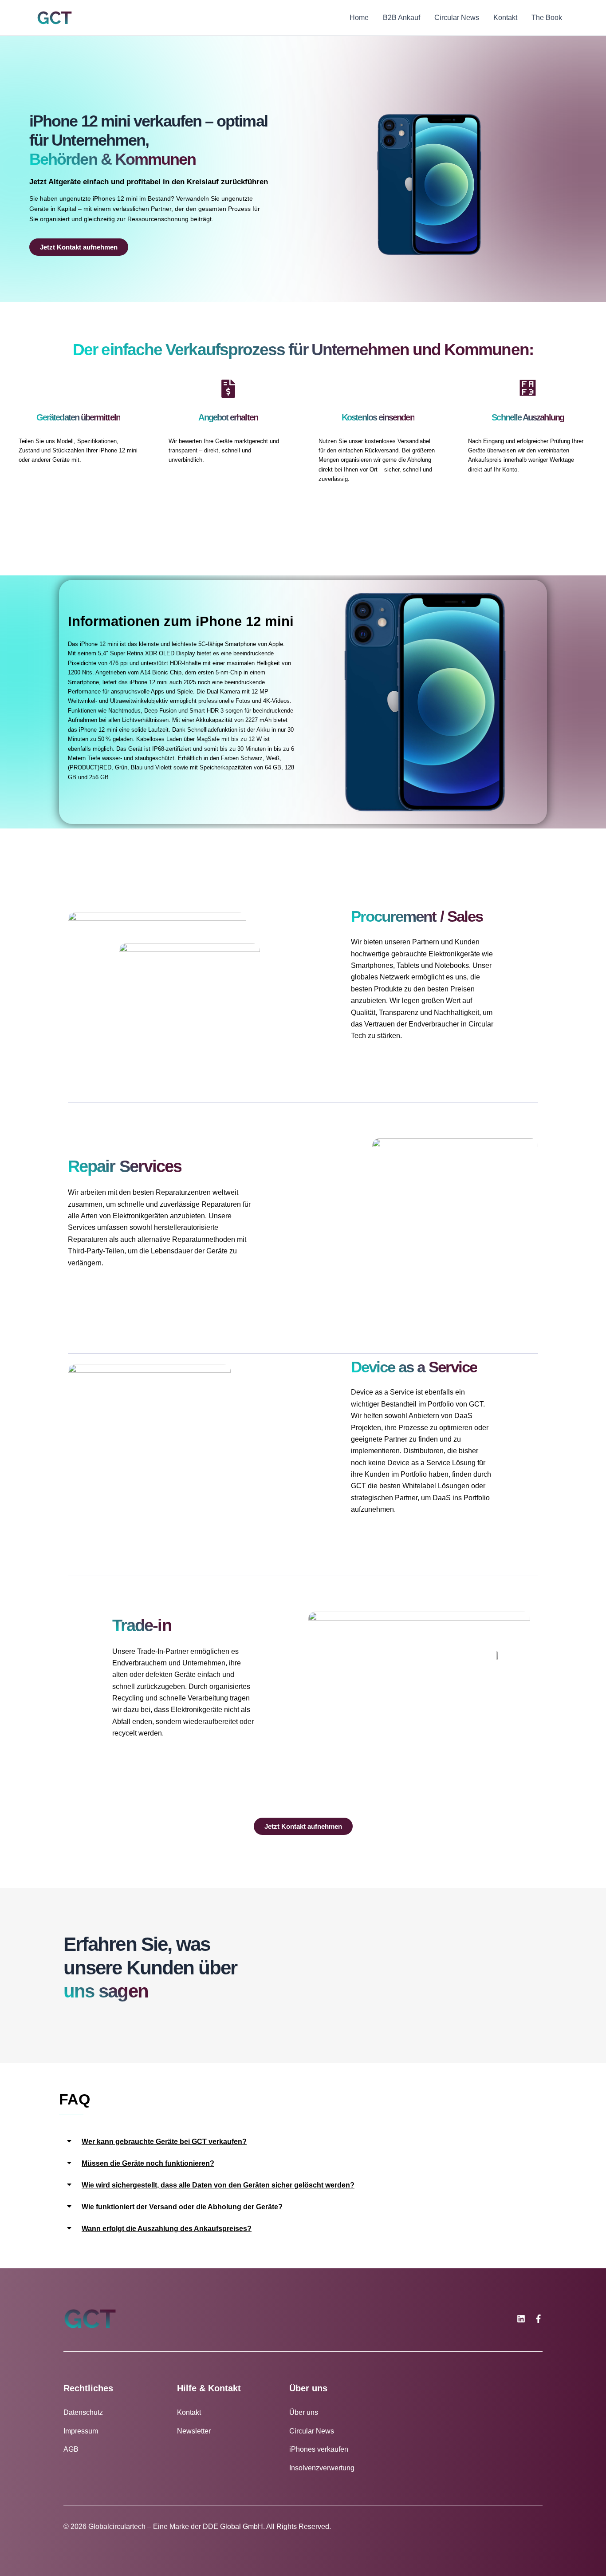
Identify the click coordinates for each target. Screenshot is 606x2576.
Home (359, 18)
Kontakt (505, 18)
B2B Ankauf (401, 18)
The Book (547, 18)
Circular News (457, 18)
